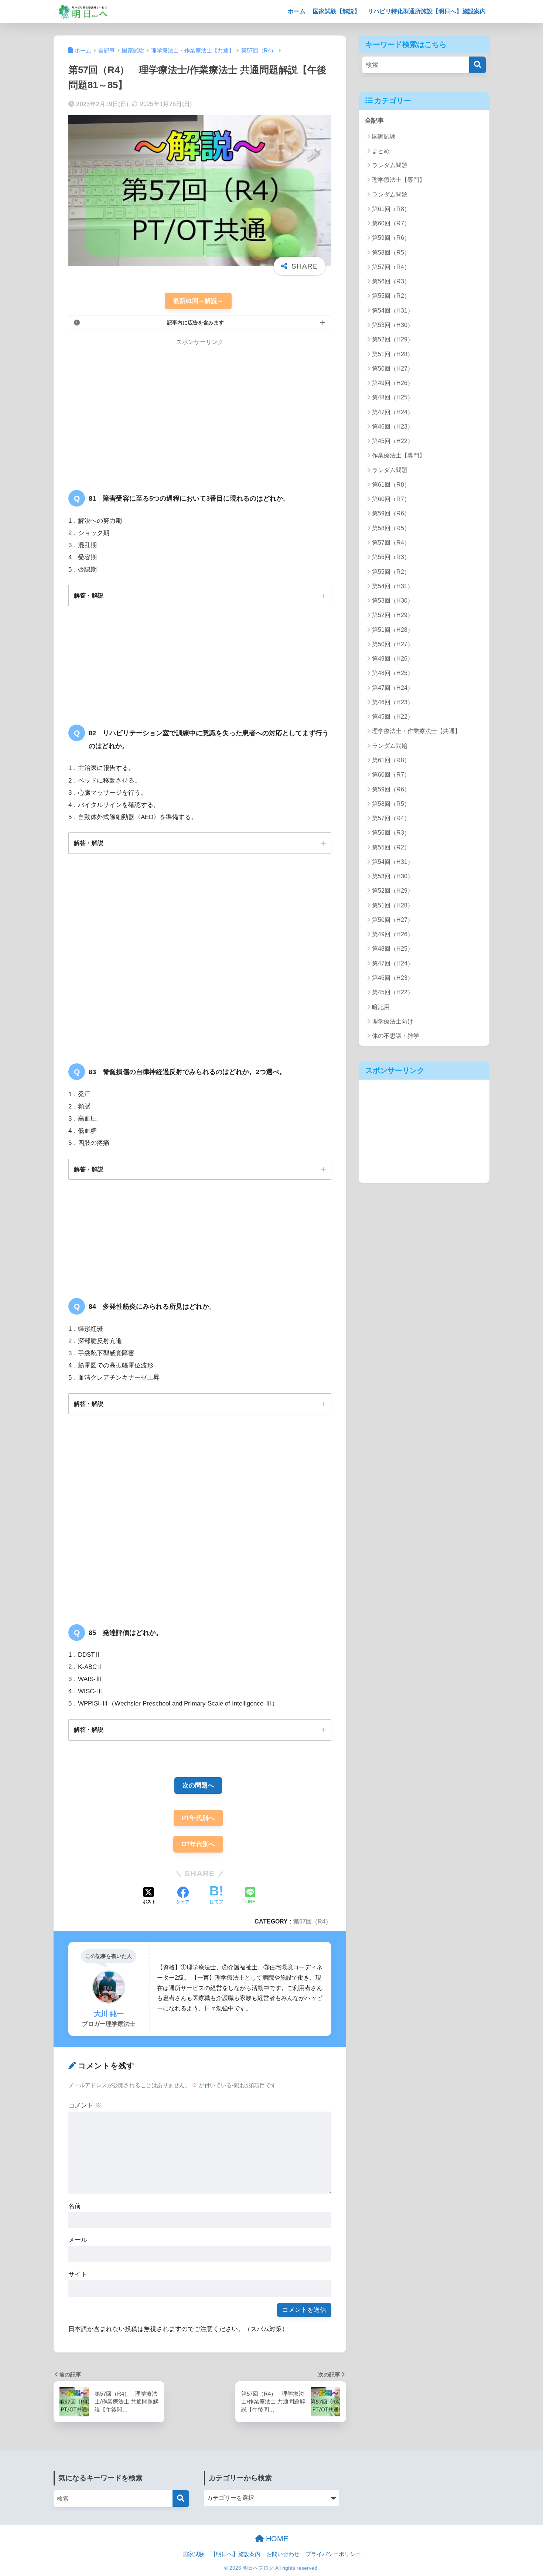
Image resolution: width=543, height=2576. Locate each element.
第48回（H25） (393, 397)
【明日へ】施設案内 (235, 2554)
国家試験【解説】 (337, 11)
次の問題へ (198, 1786)
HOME (276, 2539)
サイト (78, 2274)
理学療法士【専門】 (399, 180)
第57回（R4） (312, 1921)
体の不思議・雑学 (396, 1036)
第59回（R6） (391, 238)
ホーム (297, 11)
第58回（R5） (391, 253)
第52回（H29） (393, 339)
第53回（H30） (393, 325)
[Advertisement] (130, 409)
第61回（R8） (391, 209)
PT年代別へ (198, 1818)
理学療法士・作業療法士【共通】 (416, 731)
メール (78, 2240)
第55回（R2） (391, 296)
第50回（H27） (393, 369)
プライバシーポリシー (333, 2554)
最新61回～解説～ (198, 301)
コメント (85, 2105)
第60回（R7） (391, 223)
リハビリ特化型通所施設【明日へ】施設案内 (427, 11)
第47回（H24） (393, 412)
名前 (75, 2206)
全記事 (374, 121)
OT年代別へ (198, 1844)
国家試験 (384, 137)
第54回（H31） (393, 311)
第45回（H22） (393, 441)
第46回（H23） (393, 427)
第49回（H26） (393, 383)
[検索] (477, 65)
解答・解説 (89, 595)
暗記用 (381, 1007)
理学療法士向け (393, 1021)
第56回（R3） (391, 281)
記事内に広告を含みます (195, 323)
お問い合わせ (283, 2554)
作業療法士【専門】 (399, 455)
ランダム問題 (390, 165)
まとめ (381, 151)
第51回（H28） (393, 354)
